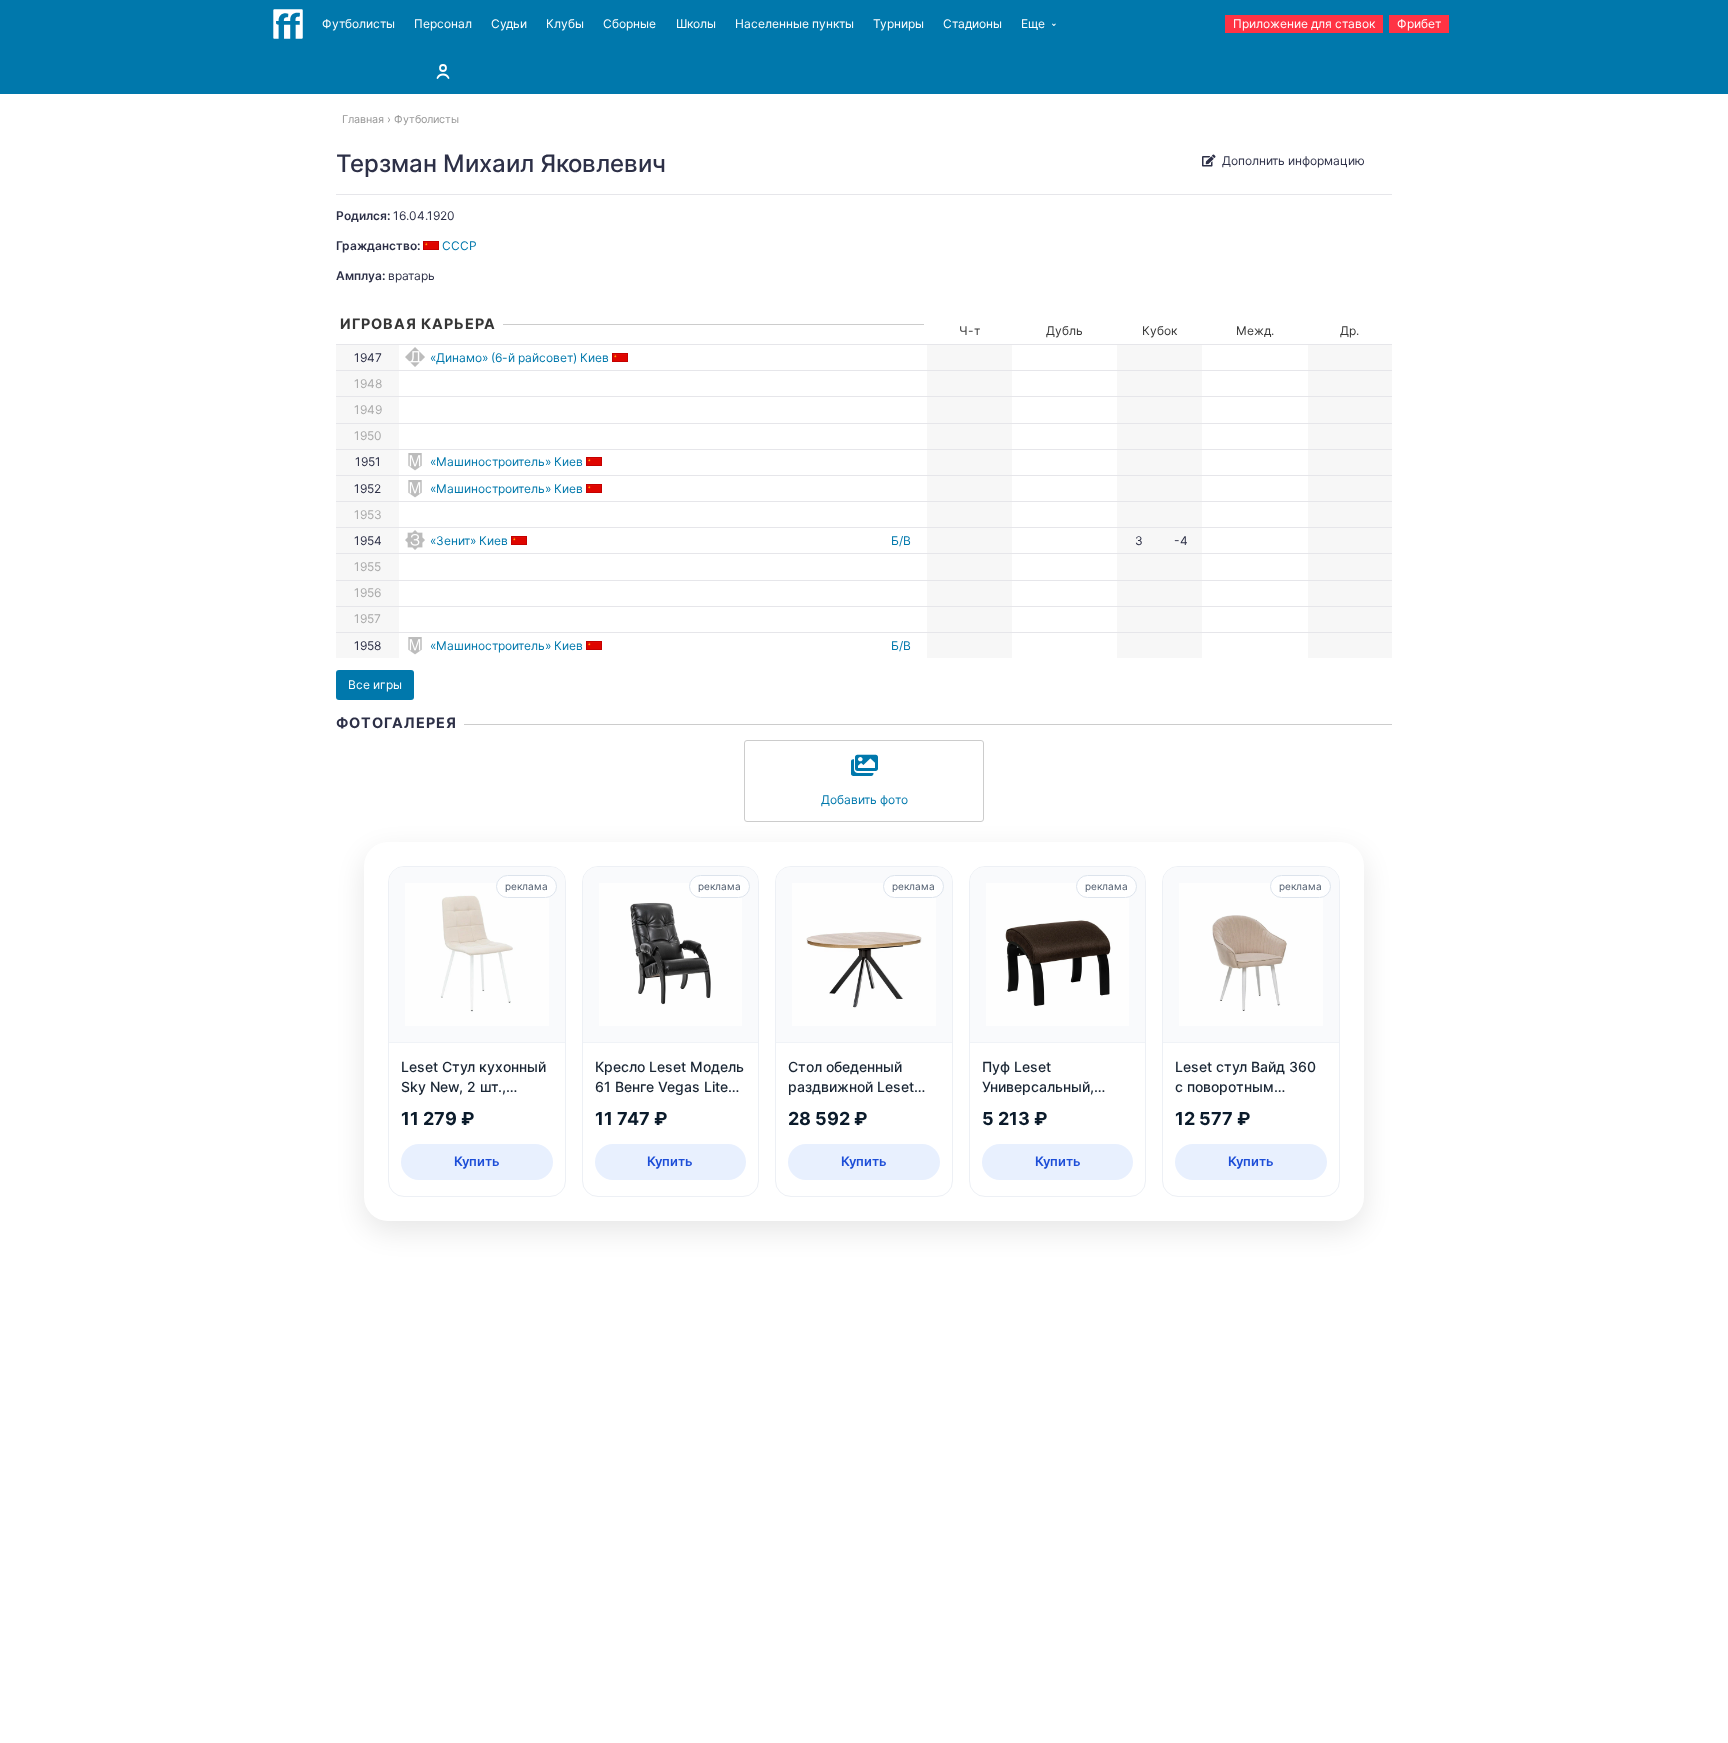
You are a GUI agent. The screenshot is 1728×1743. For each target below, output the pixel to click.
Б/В (901, 540)
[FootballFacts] (288, 24)
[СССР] (621, 357)
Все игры (375, 684)
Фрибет (1419, 23)
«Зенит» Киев (469, 540)
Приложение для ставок (1304, 23)
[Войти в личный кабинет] (443, 71)
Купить (477, 1161)
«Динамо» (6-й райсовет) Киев (519, 357)
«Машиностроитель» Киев (506, 461)
